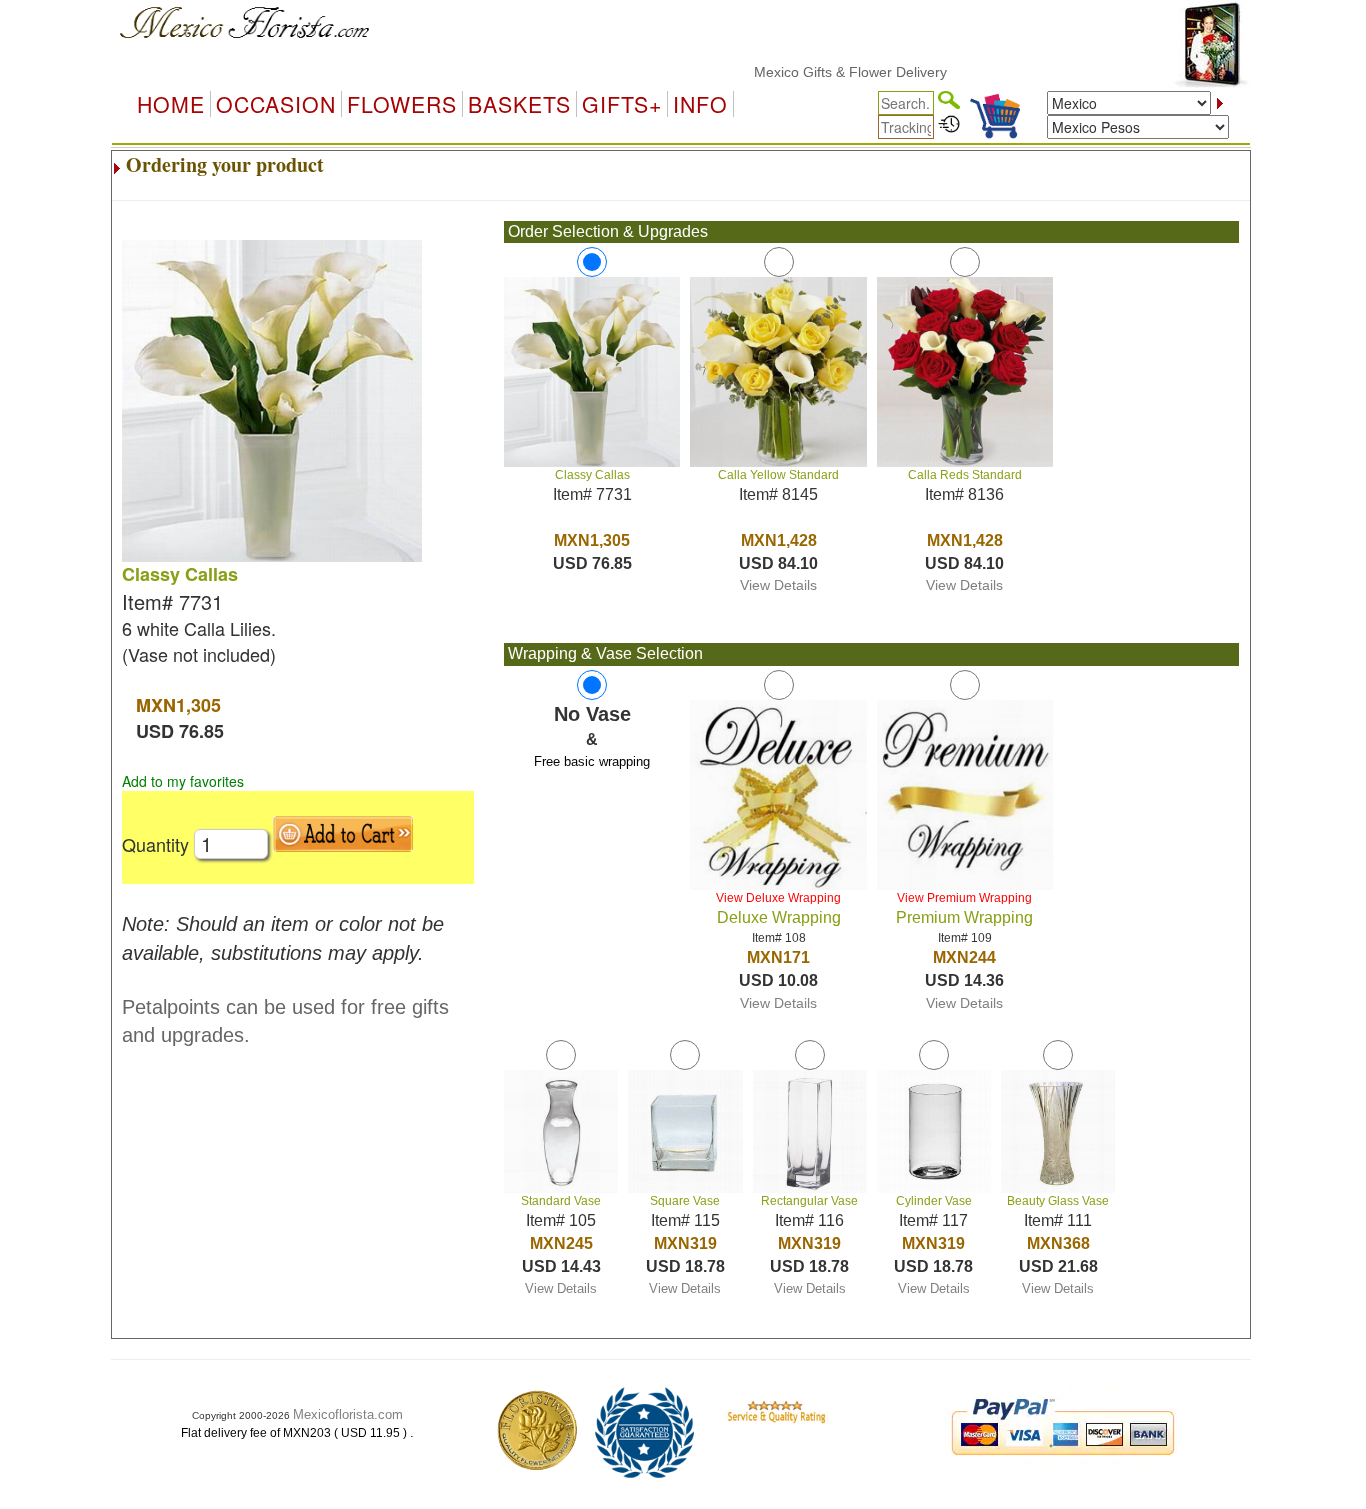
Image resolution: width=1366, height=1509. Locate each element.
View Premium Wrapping (964, 898)
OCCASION (276, 104)
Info (700, 104)
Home (171, 104)
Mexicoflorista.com (348, 1414)
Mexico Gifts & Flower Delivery (823, 72)
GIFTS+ (622, 104)
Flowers (402, 104)
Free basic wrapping (592, 761)
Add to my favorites (183, 781)
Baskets (519, 104)
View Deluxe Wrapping (778, 898)
